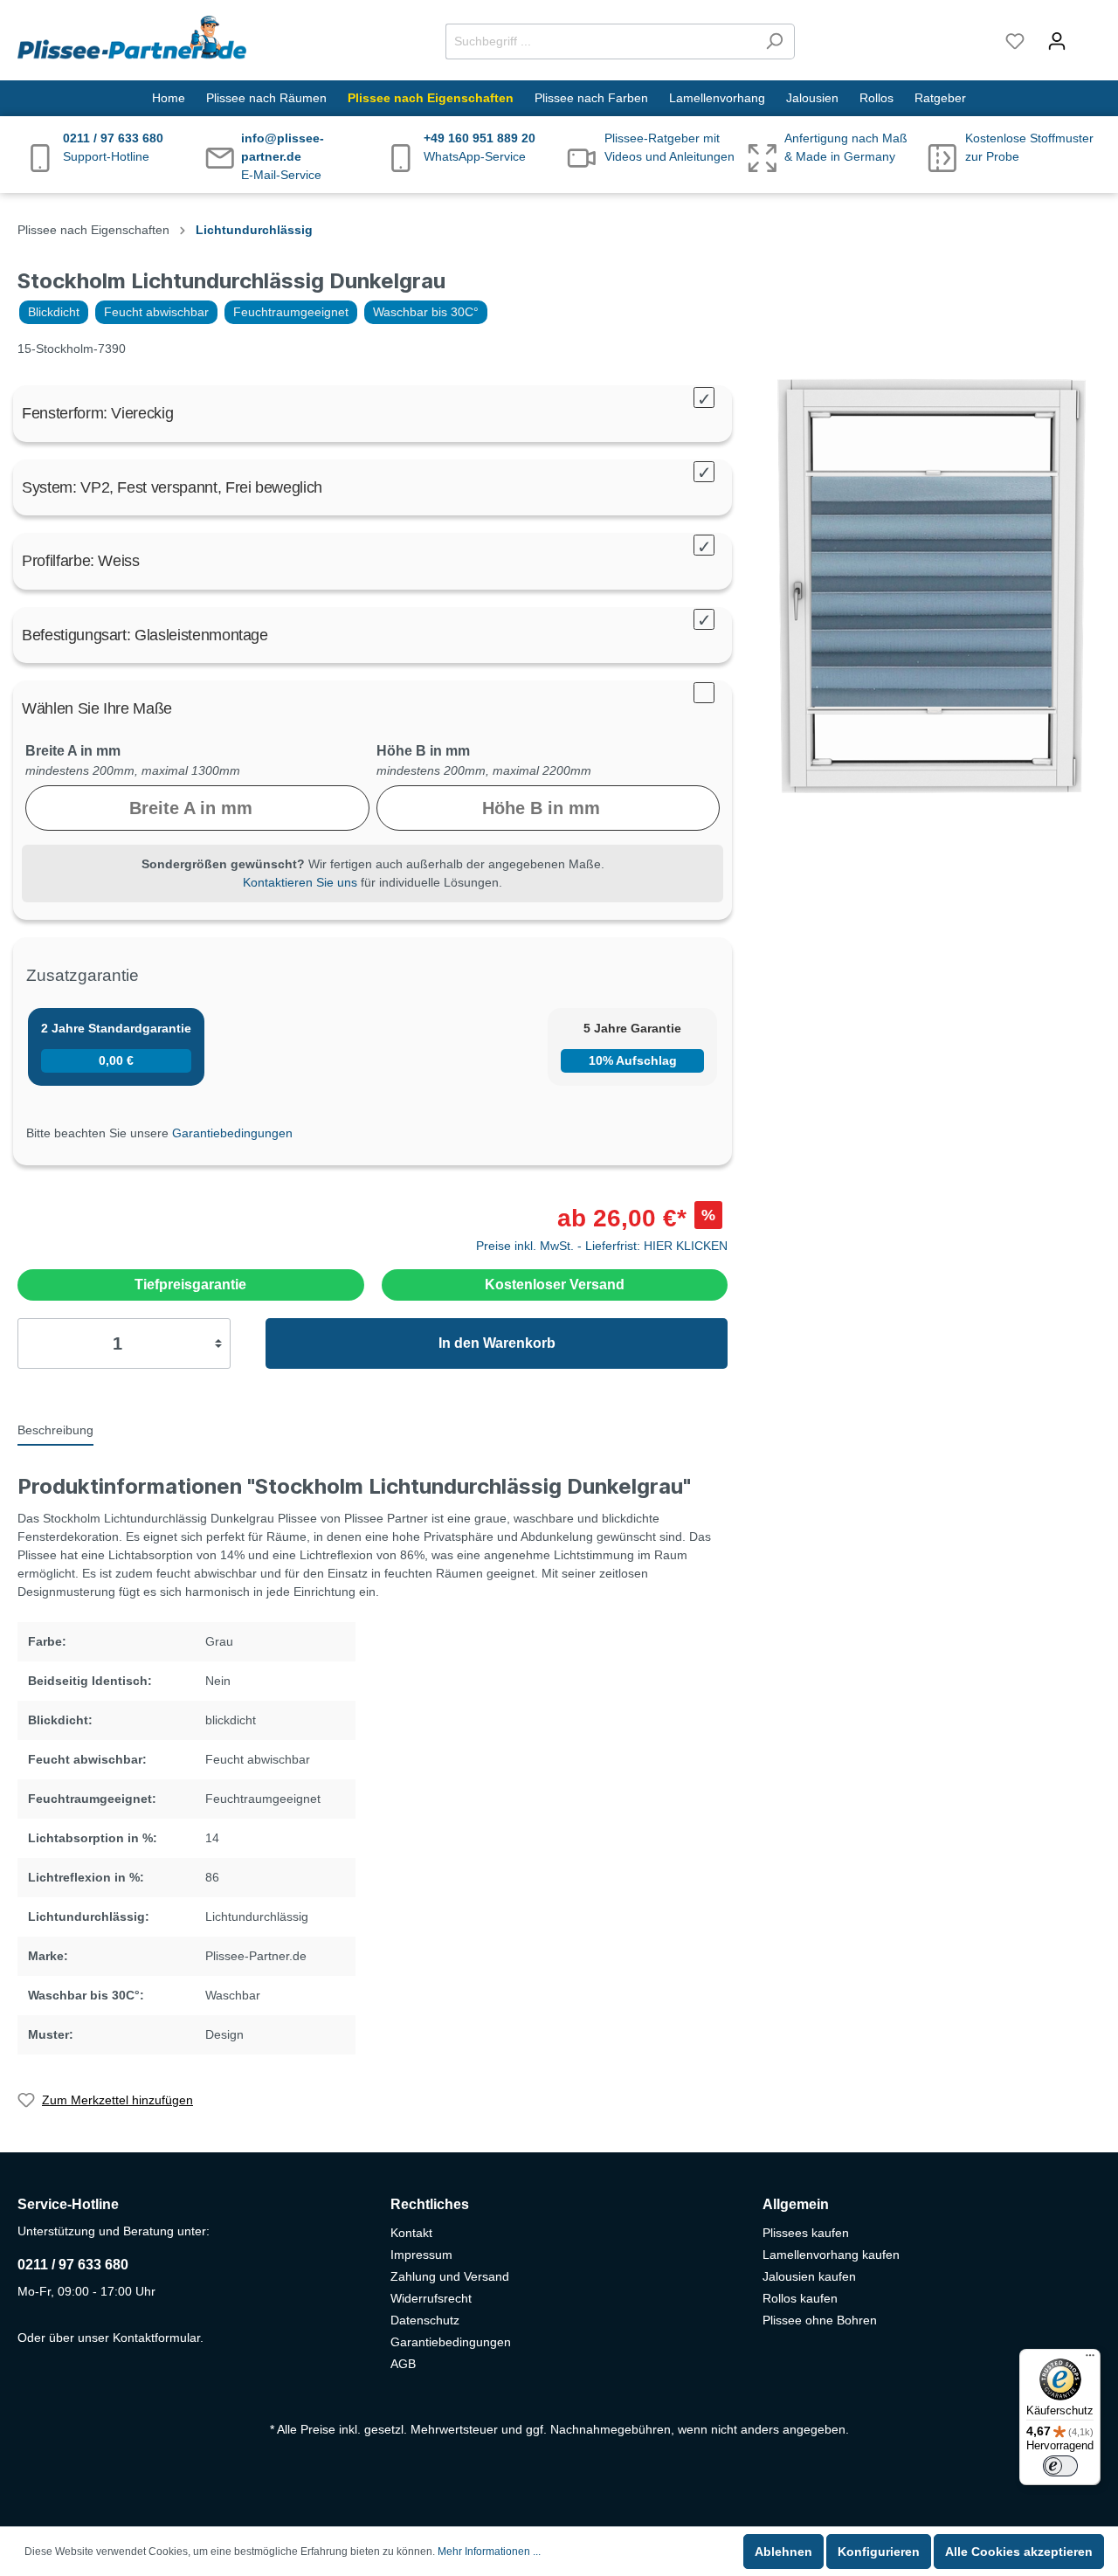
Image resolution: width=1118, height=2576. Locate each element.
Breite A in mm (73, 751)
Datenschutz (425, 2320)
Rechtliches (430, 2204)
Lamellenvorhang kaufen (831, 2255)
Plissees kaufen (806, 2233)
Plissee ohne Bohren (820, 2320)
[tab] (55, 1429)
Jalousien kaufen (809, 2276)
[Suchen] (774, 41)
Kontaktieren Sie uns (300, 882)
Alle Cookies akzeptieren (1019, 2552)
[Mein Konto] (1057, 41)
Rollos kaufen (800, 2298)
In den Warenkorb (497, 1343)
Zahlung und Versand (450, 2276)
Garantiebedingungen (232, 1133)
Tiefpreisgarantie (190, 1285)
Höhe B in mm (423, 751)
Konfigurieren (879, 2552)
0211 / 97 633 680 (73, 2265)
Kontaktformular (156, 2338)
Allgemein (796, 2204)
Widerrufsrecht (431, 2298)
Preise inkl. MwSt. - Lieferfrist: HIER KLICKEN (602, 1246)
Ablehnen (783, 2552)
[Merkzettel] (1015, 41)
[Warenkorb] (1089, 33)
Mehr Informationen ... (489, 2552)
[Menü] (1090, 2359)
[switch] (1060, 2466)
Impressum (421, 2255)
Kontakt (411, 2233)
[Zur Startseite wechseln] (132, 38)
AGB (403, 2364)
